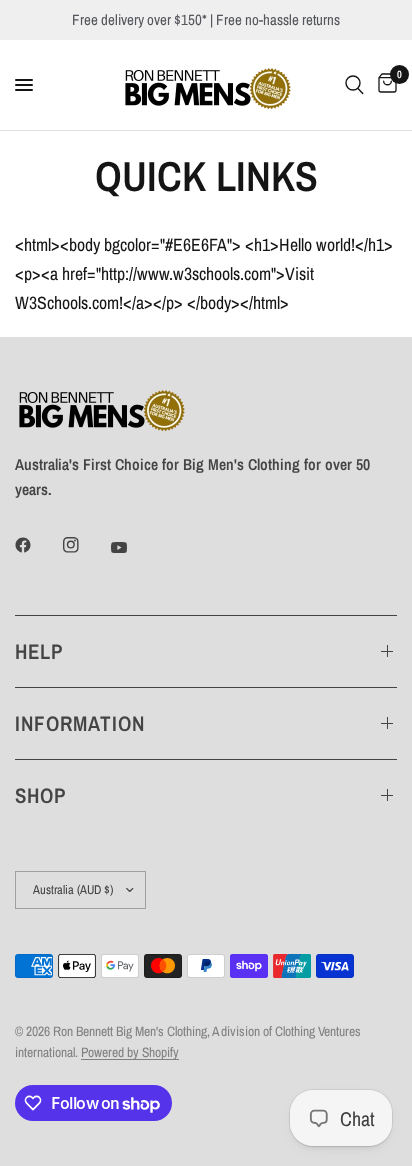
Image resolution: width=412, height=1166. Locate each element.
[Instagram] (85, 545)
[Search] (354, 85)
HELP (39, 651)
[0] (384, 85)
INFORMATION (80, 723)
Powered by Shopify (130, 1052)
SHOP (40, 795)
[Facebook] (37, 545)
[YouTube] (133, 548)
